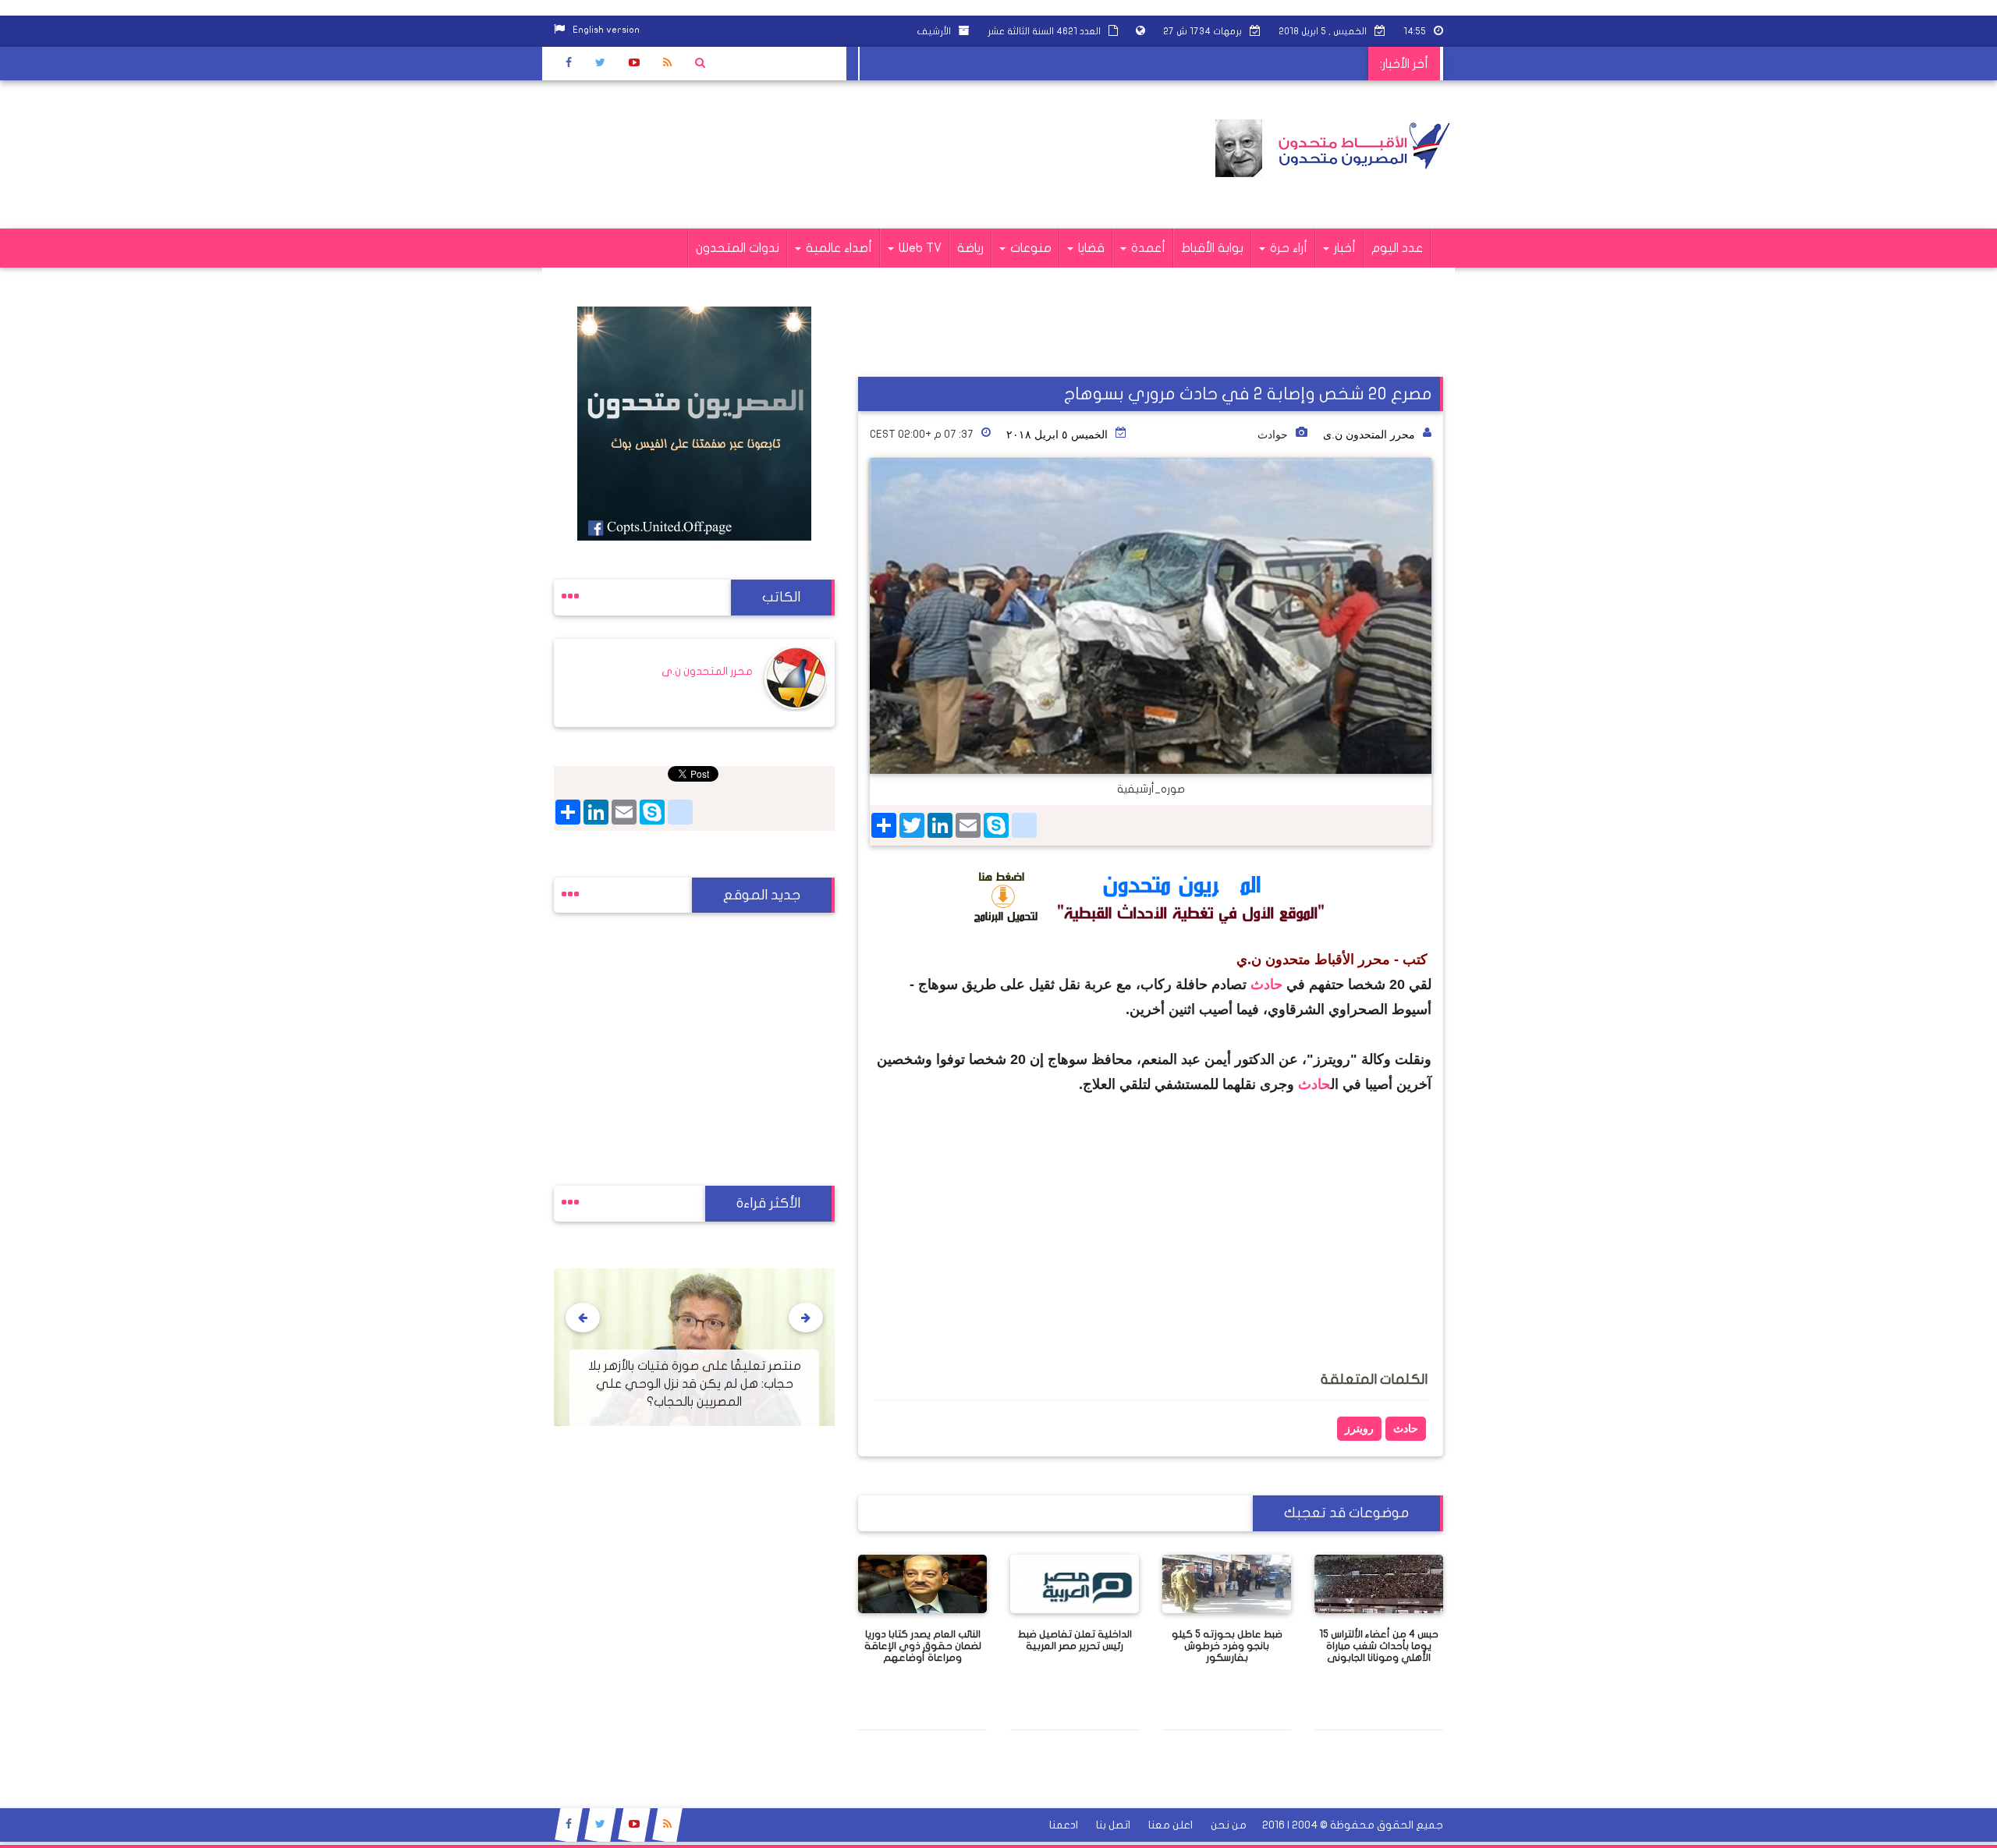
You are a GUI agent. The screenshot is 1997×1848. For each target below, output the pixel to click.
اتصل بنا (1113, 1825)
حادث (1266, 984)
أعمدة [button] (1147, 248)
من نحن (1229, 1825)
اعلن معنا (1171, 1825)
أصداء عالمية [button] (837, 248)
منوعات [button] (1029, 248)
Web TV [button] (919, 248)
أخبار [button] (1343, 248)
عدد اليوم (1397, 248)
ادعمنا (1064, 1825)
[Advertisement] (838, 154)
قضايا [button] (1090, 248)
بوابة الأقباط (1212, 248)
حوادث (1273, 435)
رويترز (1359, 1428)
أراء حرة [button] (1287, 248)
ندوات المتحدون (738, 248)
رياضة (970, 248)
